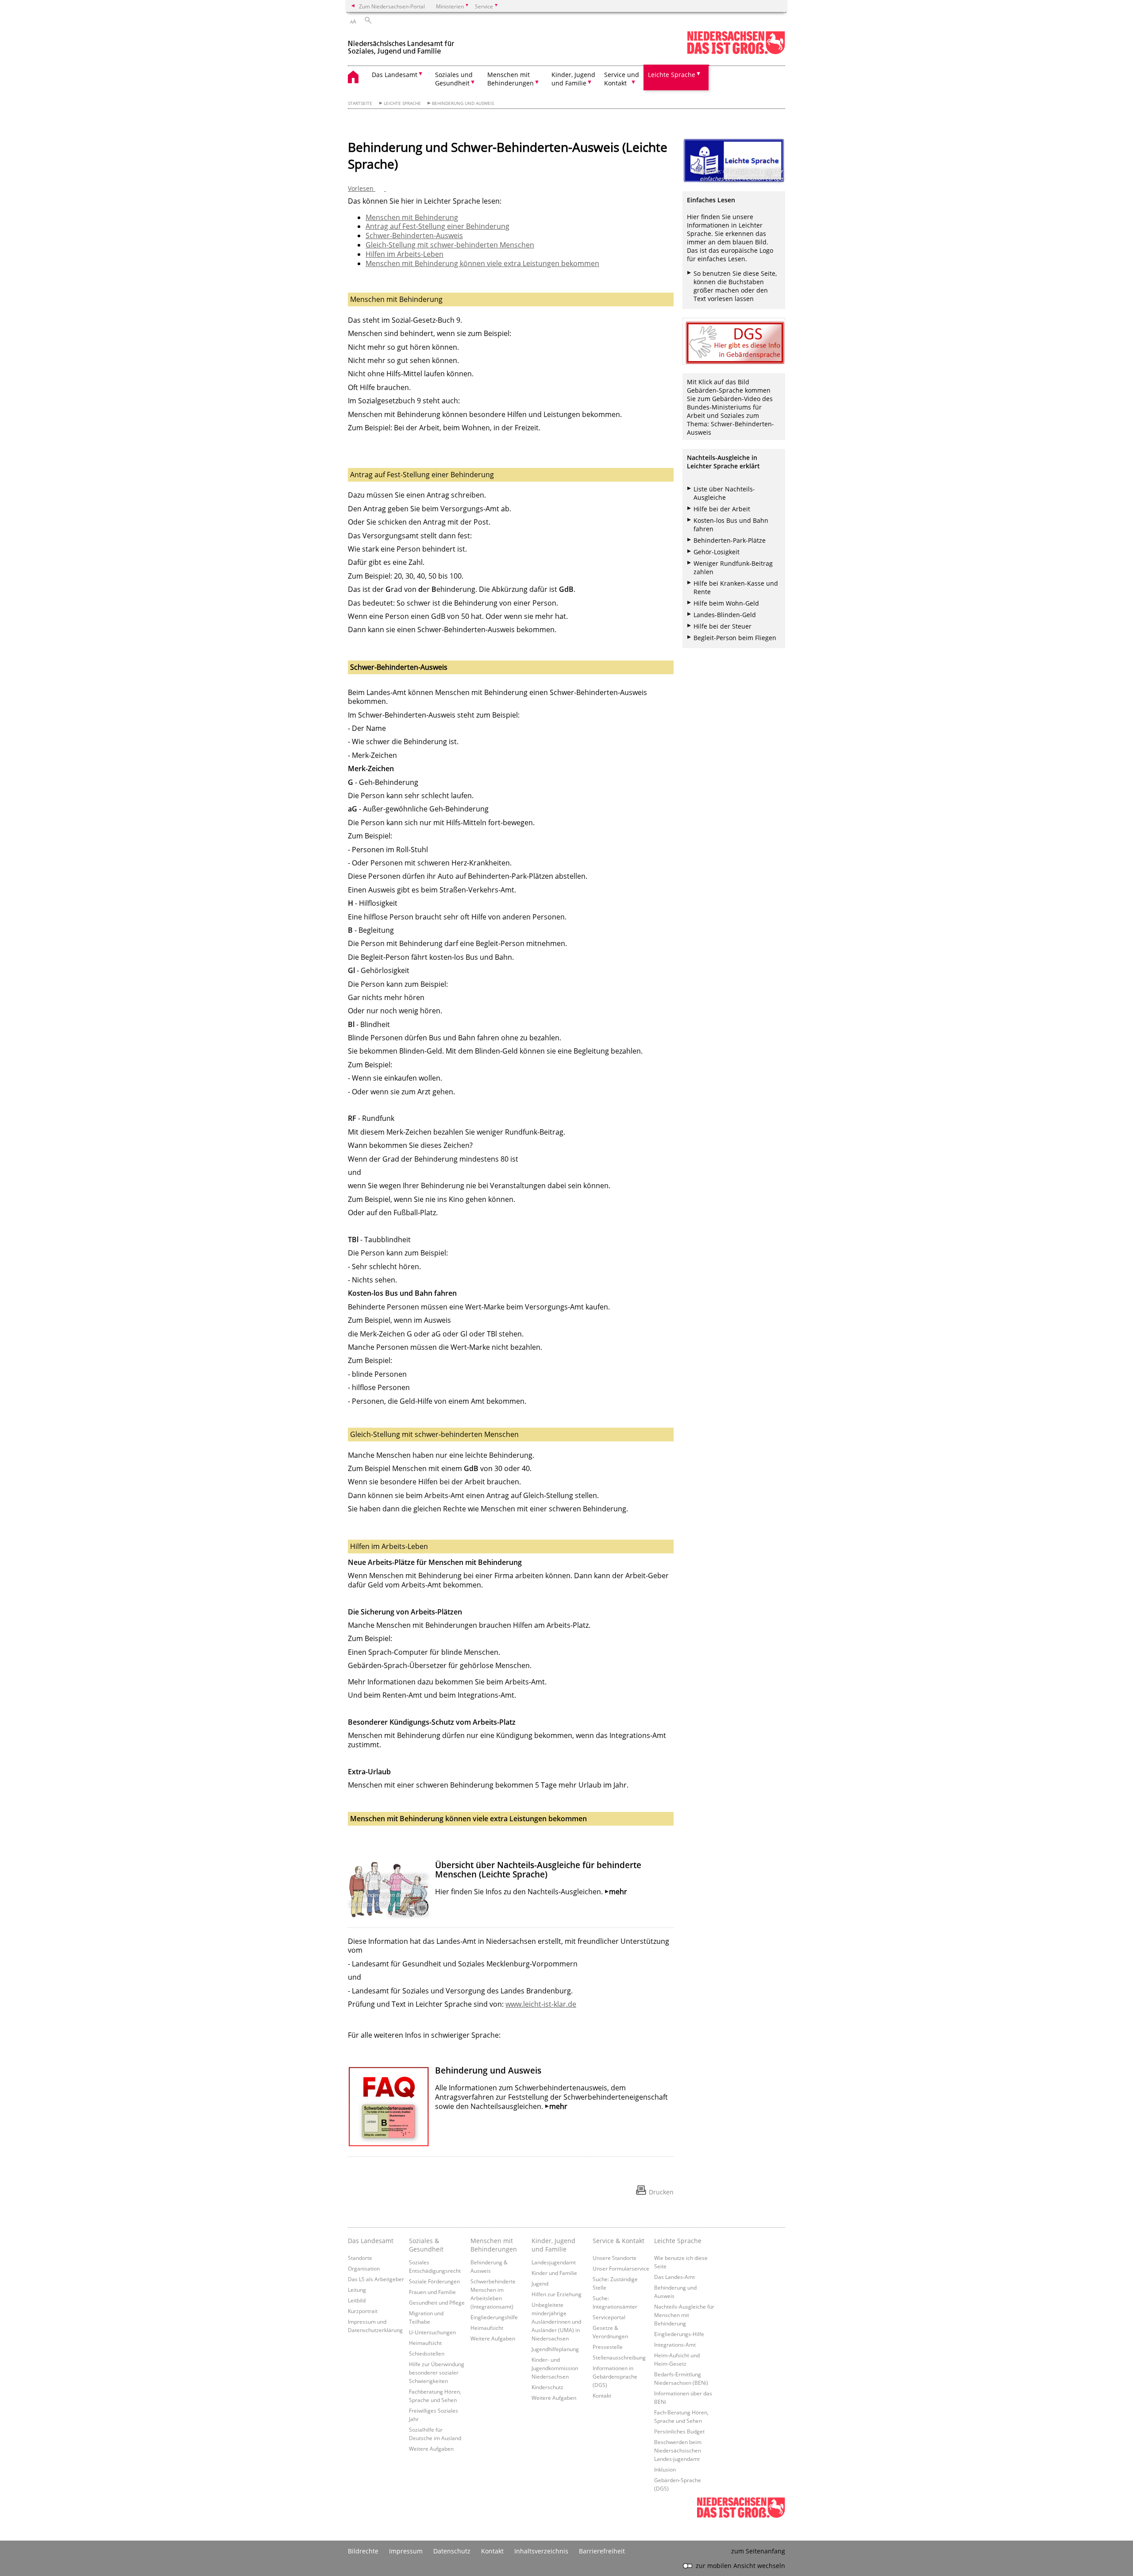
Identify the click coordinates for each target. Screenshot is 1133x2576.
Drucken (661, 2192)
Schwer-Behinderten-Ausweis (414, 236)
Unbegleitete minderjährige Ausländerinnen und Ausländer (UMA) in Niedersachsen (556, 2321)
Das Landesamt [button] (395, 75)
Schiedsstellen (427, 2353)
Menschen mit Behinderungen (494, 2245)
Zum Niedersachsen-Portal (392, 6)
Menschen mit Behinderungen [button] (511, 79)
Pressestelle (608, 2347)
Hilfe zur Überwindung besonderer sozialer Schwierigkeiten (437, 2372)
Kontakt (602, 2395)
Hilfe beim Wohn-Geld (726, 603)
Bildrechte (363, 2551)
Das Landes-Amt (674, 2277)
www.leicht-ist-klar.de (541, 2004)
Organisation (364, 2268)
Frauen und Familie (432, 2292)
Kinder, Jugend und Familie (553, 2245)
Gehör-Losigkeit (717, 552)
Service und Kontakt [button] (622, 79)
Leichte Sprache (402, 103)
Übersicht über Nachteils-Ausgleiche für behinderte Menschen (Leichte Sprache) (538, 1869)
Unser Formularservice (621, 2268)
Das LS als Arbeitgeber (376, 2279)
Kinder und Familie (554, 2273)
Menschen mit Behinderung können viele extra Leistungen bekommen (482, 263)
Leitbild (357, 2300)
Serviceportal (609, 2317)
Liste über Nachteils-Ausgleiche (724, 493)
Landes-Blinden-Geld (725, 615)
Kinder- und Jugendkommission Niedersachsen (555, 2368)
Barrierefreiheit (602, 2551)
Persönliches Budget (679, 2431)
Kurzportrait (363, 2311)
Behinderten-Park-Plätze (730, 540)
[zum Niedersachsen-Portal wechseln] (736, 52)
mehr (618, 1892)
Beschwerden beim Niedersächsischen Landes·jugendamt (678, 2450)
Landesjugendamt (554, 2262)
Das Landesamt (371, 2241)
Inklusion (665, 2469)
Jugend (540, 2283)
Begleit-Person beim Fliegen (735, 638)
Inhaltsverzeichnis (541, 2551)
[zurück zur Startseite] (403, 44)
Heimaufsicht (425, 2343)
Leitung (357, 2290)
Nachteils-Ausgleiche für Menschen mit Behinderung (684, 2315)
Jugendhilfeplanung (555, 2349)
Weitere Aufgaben (431, 2449)
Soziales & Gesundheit (426, 2245)
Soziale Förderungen (434, 2281)
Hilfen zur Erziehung (557, 2294)
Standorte (360, 2258)
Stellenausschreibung (619, 2357)
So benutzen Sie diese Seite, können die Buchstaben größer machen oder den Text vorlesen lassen (735, 286)
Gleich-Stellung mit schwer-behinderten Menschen (450, 245)
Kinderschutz (547, 2387)
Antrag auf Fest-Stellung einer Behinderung (437, 226)
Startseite (360, 103)
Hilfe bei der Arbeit (722, 509)
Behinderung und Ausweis (463, 103)
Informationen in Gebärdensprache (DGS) (615, 2376)
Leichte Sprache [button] (672, 75)
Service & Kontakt (619, 2241)
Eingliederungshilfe (494, 2317)
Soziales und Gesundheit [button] (454, 79)
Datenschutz (452, 2551)
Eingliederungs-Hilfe (679, 2334)
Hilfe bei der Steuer (723, 626)
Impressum (406, 2551)
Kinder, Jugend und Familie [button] (573, 79)
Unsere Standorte (615, 2258)
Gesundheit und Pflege (437, 2302)
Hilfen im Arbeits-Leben (405, 254)
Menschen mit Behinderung (412, 217)
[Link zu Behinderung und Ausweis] (389, 2107)
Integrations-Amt (675, 2344)
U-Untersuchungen (432, 2332)
